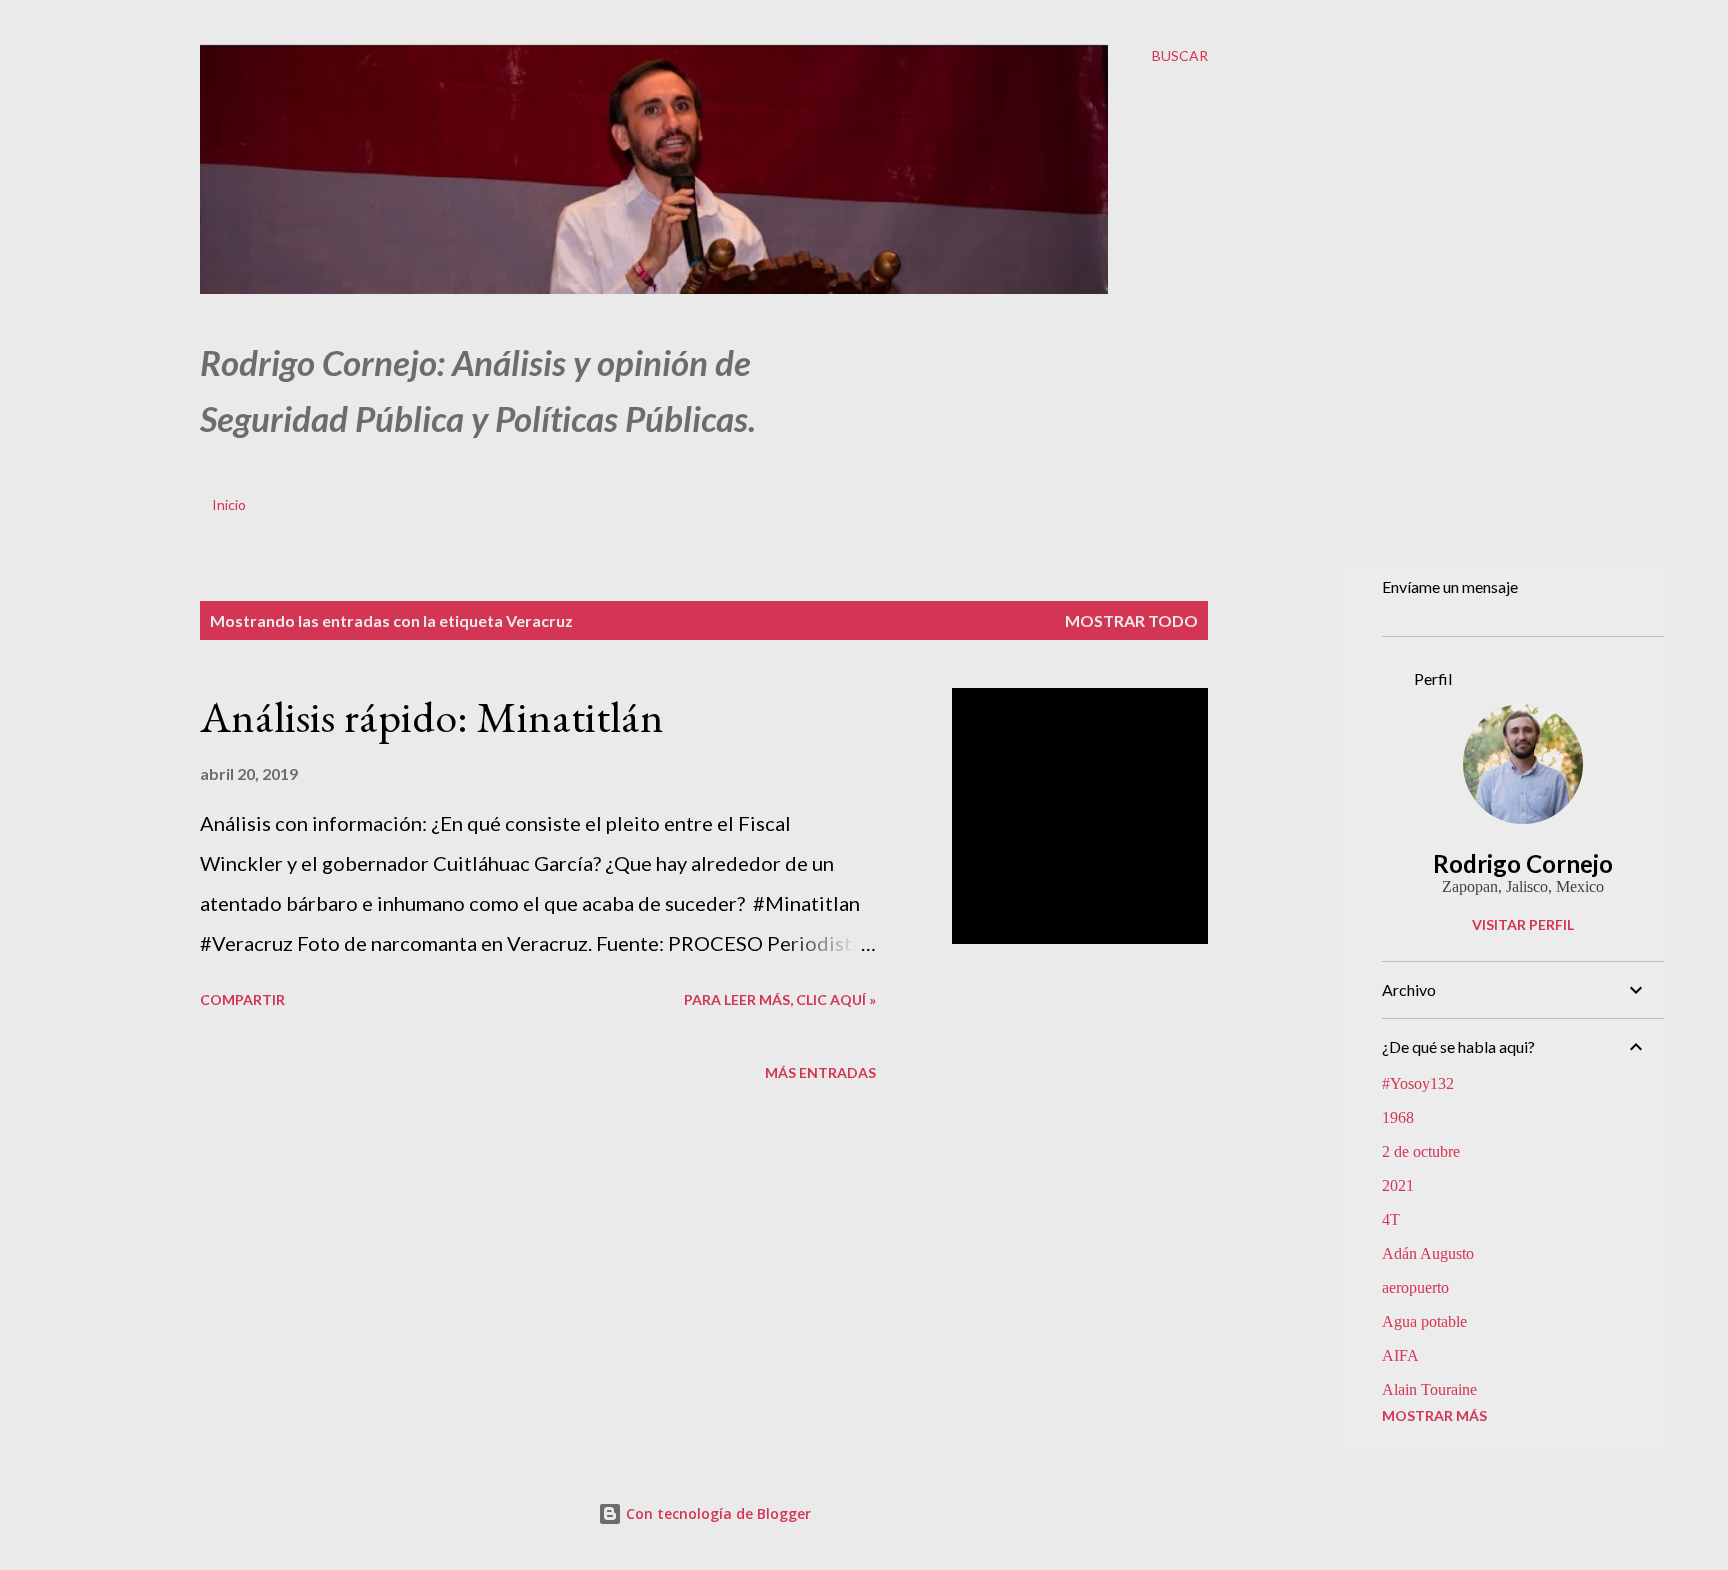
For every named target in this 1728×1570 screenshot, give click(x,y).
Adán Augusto (1428, 1253)
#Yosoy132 (1418, 1083)
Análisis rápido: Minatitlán (432, 716)
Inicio (229, 504)
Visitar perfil (1523, 924)
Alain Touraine (1429, 1389)
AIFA (1400, 1355)
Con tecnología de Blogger (716, 1513)
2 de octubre (1421, 1151)
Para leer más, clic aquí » (780, 999)
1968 (1398, 1117)
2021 (1398, 1185)
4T (1391, 1219)
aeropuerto (1415, 1287)
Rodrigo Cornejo (1523, 863)
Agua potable (1424, 1321)
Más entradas (820, 1072)
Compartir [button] (242, 999)
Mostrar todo (1131, 620)
